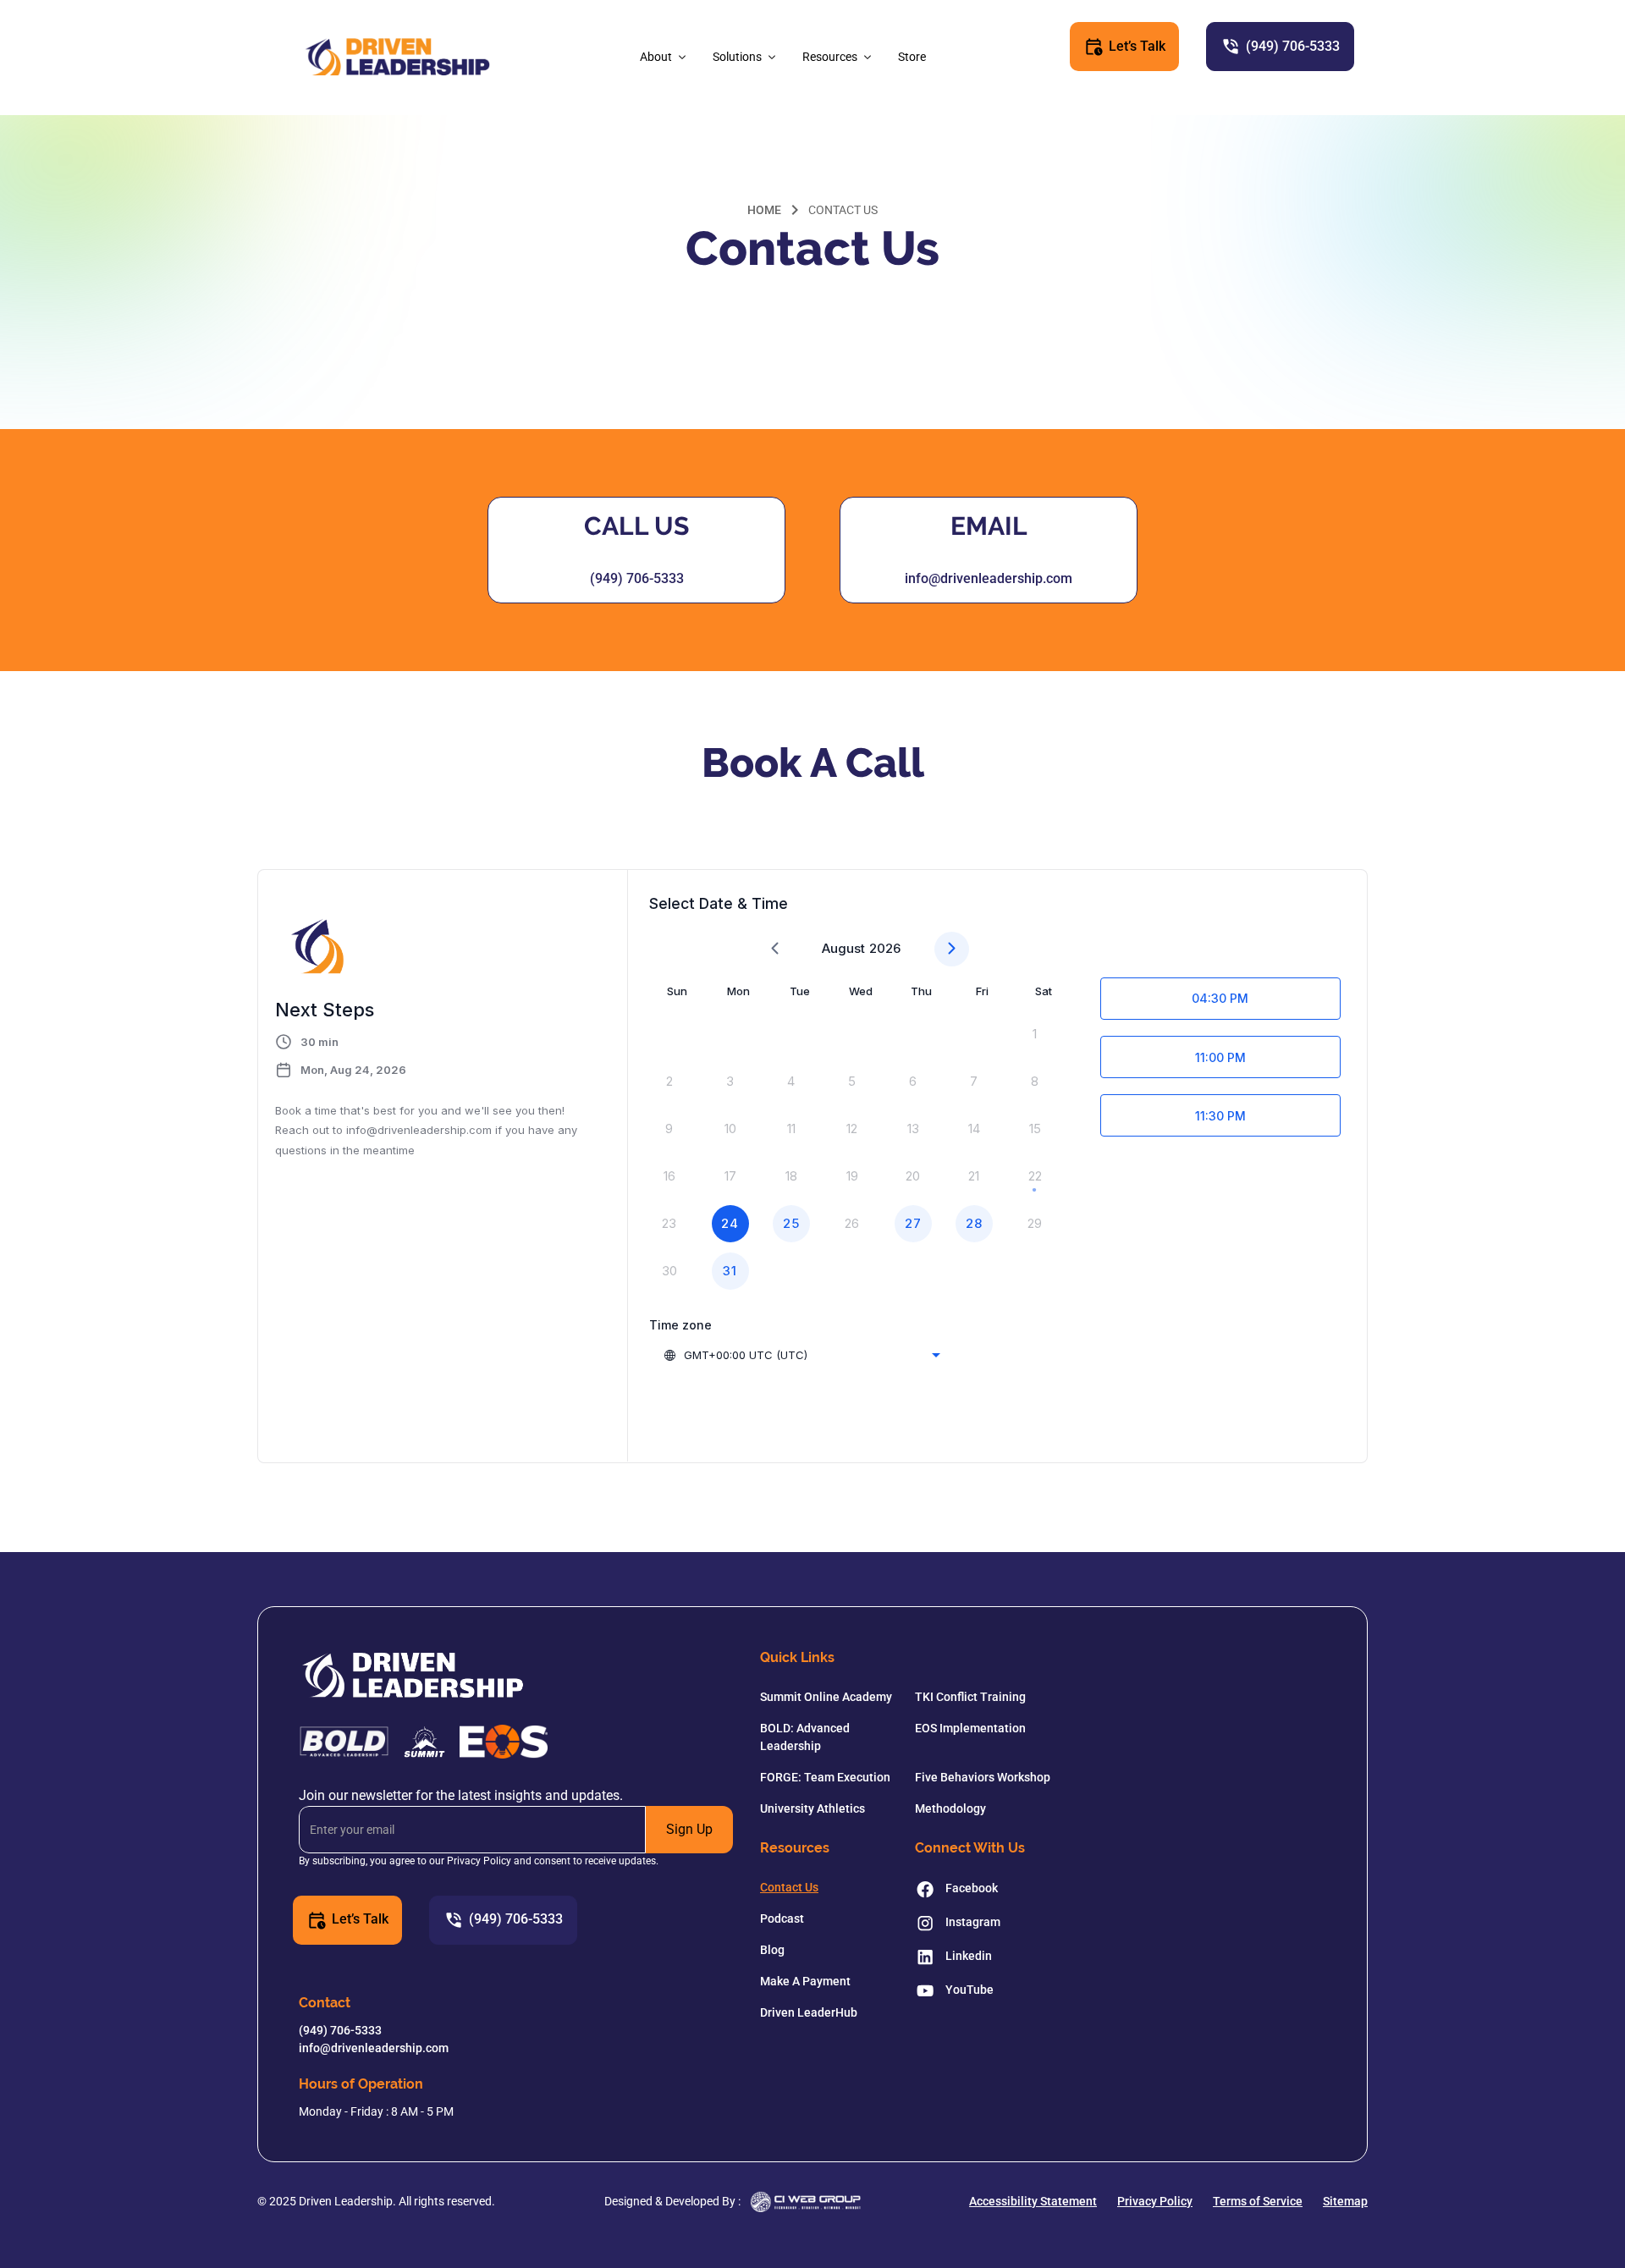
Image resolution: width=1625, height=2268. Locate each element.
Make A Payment (805, 1981)
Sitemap (1345, 2201)
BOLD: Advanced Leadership (805, 1737)
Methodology (950, 1808)
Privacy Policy (1155, 2201)
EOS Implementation (970, 1728)
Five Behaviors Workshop (983, 1777)
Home (764, 210)
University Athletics (812, 1808)
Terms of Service (1258, 2201)
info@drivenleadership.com (989, 578)
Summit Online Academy (826, 1697)
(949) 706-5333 (637, 578)
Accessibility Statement (1033, 2201)
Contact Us (789, 1887)
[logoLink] (397, 58)
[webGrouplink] (806, 2202)
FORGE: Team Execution (825, 1777)
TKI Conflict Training (970, 1697)
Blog (772, 1950)
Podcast (782, 1918)
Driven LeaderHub (809, 2012)
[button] (664, 57)
